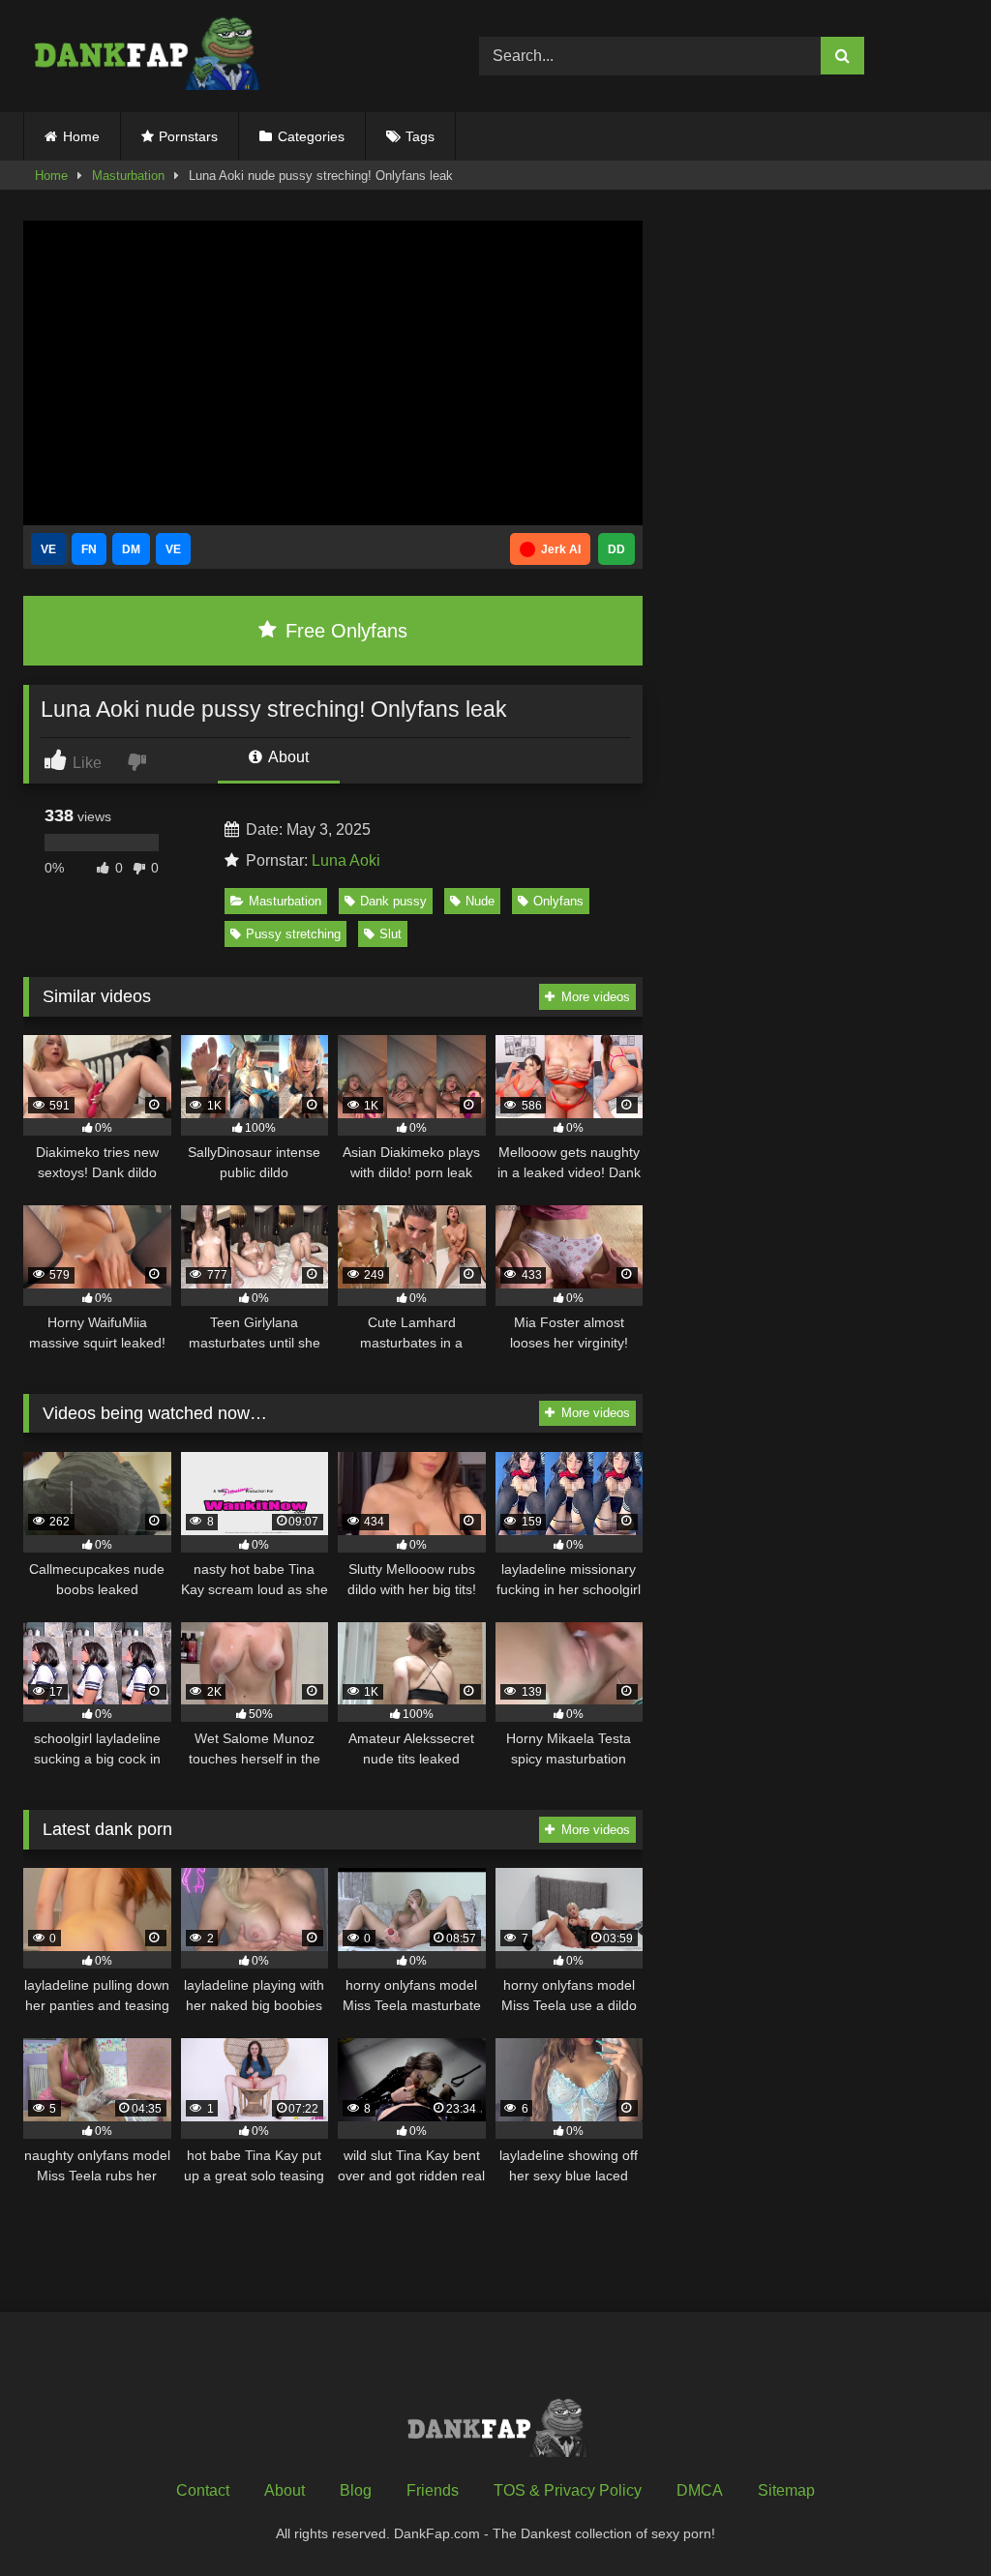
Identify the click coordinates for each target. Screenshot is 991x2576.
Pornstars (188, 136)
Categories (311, 136)
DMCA (700, 2490)
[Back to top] (931, 2518)
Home (81, 136)
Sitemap (786, 2490)
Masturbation (128, 176)
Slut (390, 934)
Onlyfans (558, 901)
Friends (433, 2490)
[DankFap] (221, 56)
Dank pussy (393, 901)
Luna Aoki (346, 860)
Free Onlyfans (344, 631)
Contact (203, 2490)
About (287, 757)
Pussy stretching (293, 934)
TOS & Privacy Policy (568, 2490)
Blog (356, 2490)
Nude (480, 901)
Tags (420, 136)
